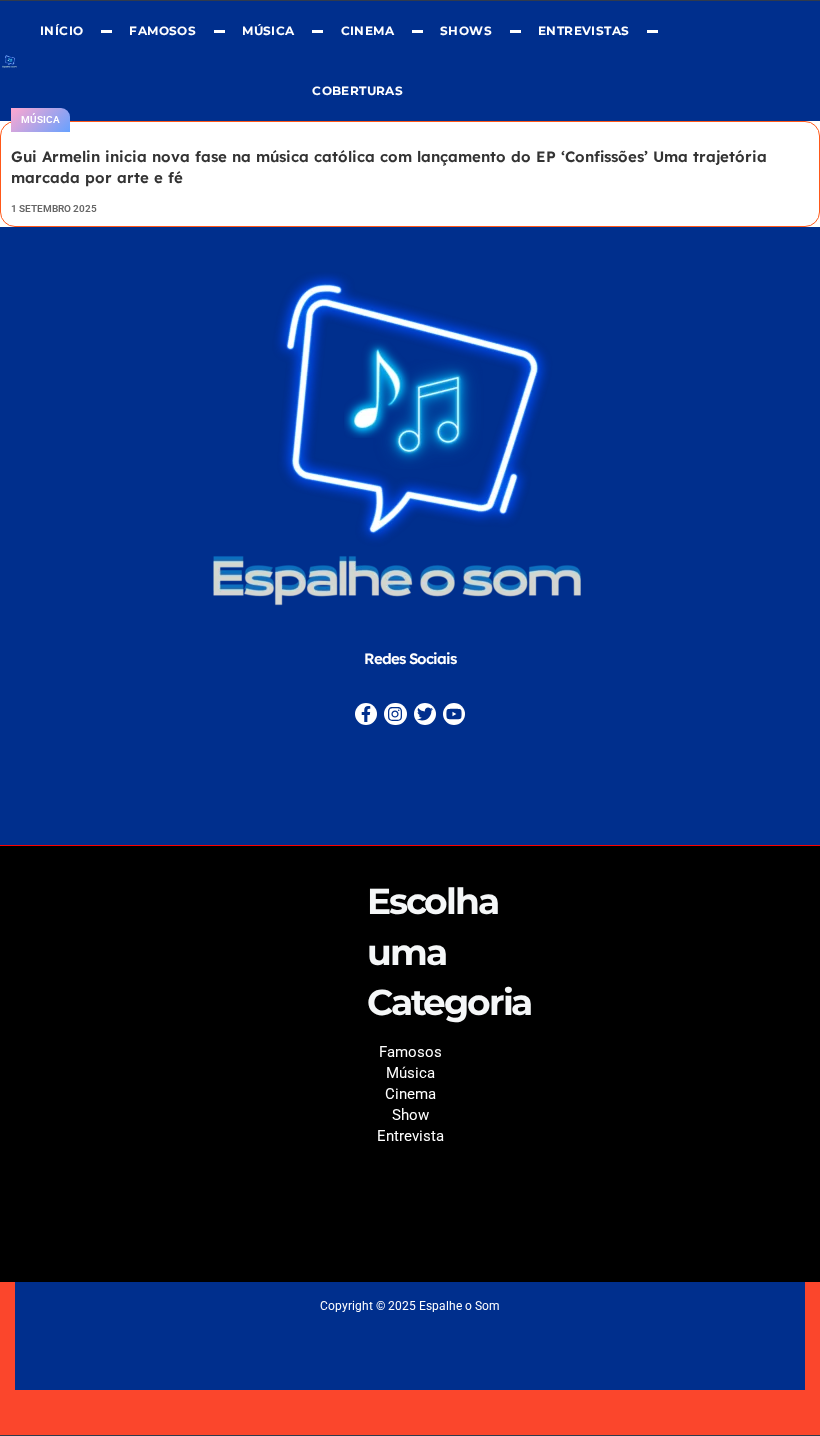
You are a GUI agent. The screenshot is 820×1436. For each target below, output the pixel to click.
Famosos (162, 30)
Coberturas (357, 90)
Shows (466, 30)
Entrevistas (583, 30)
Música (268, 30)
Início (61, 30)
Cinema (366, 30)
